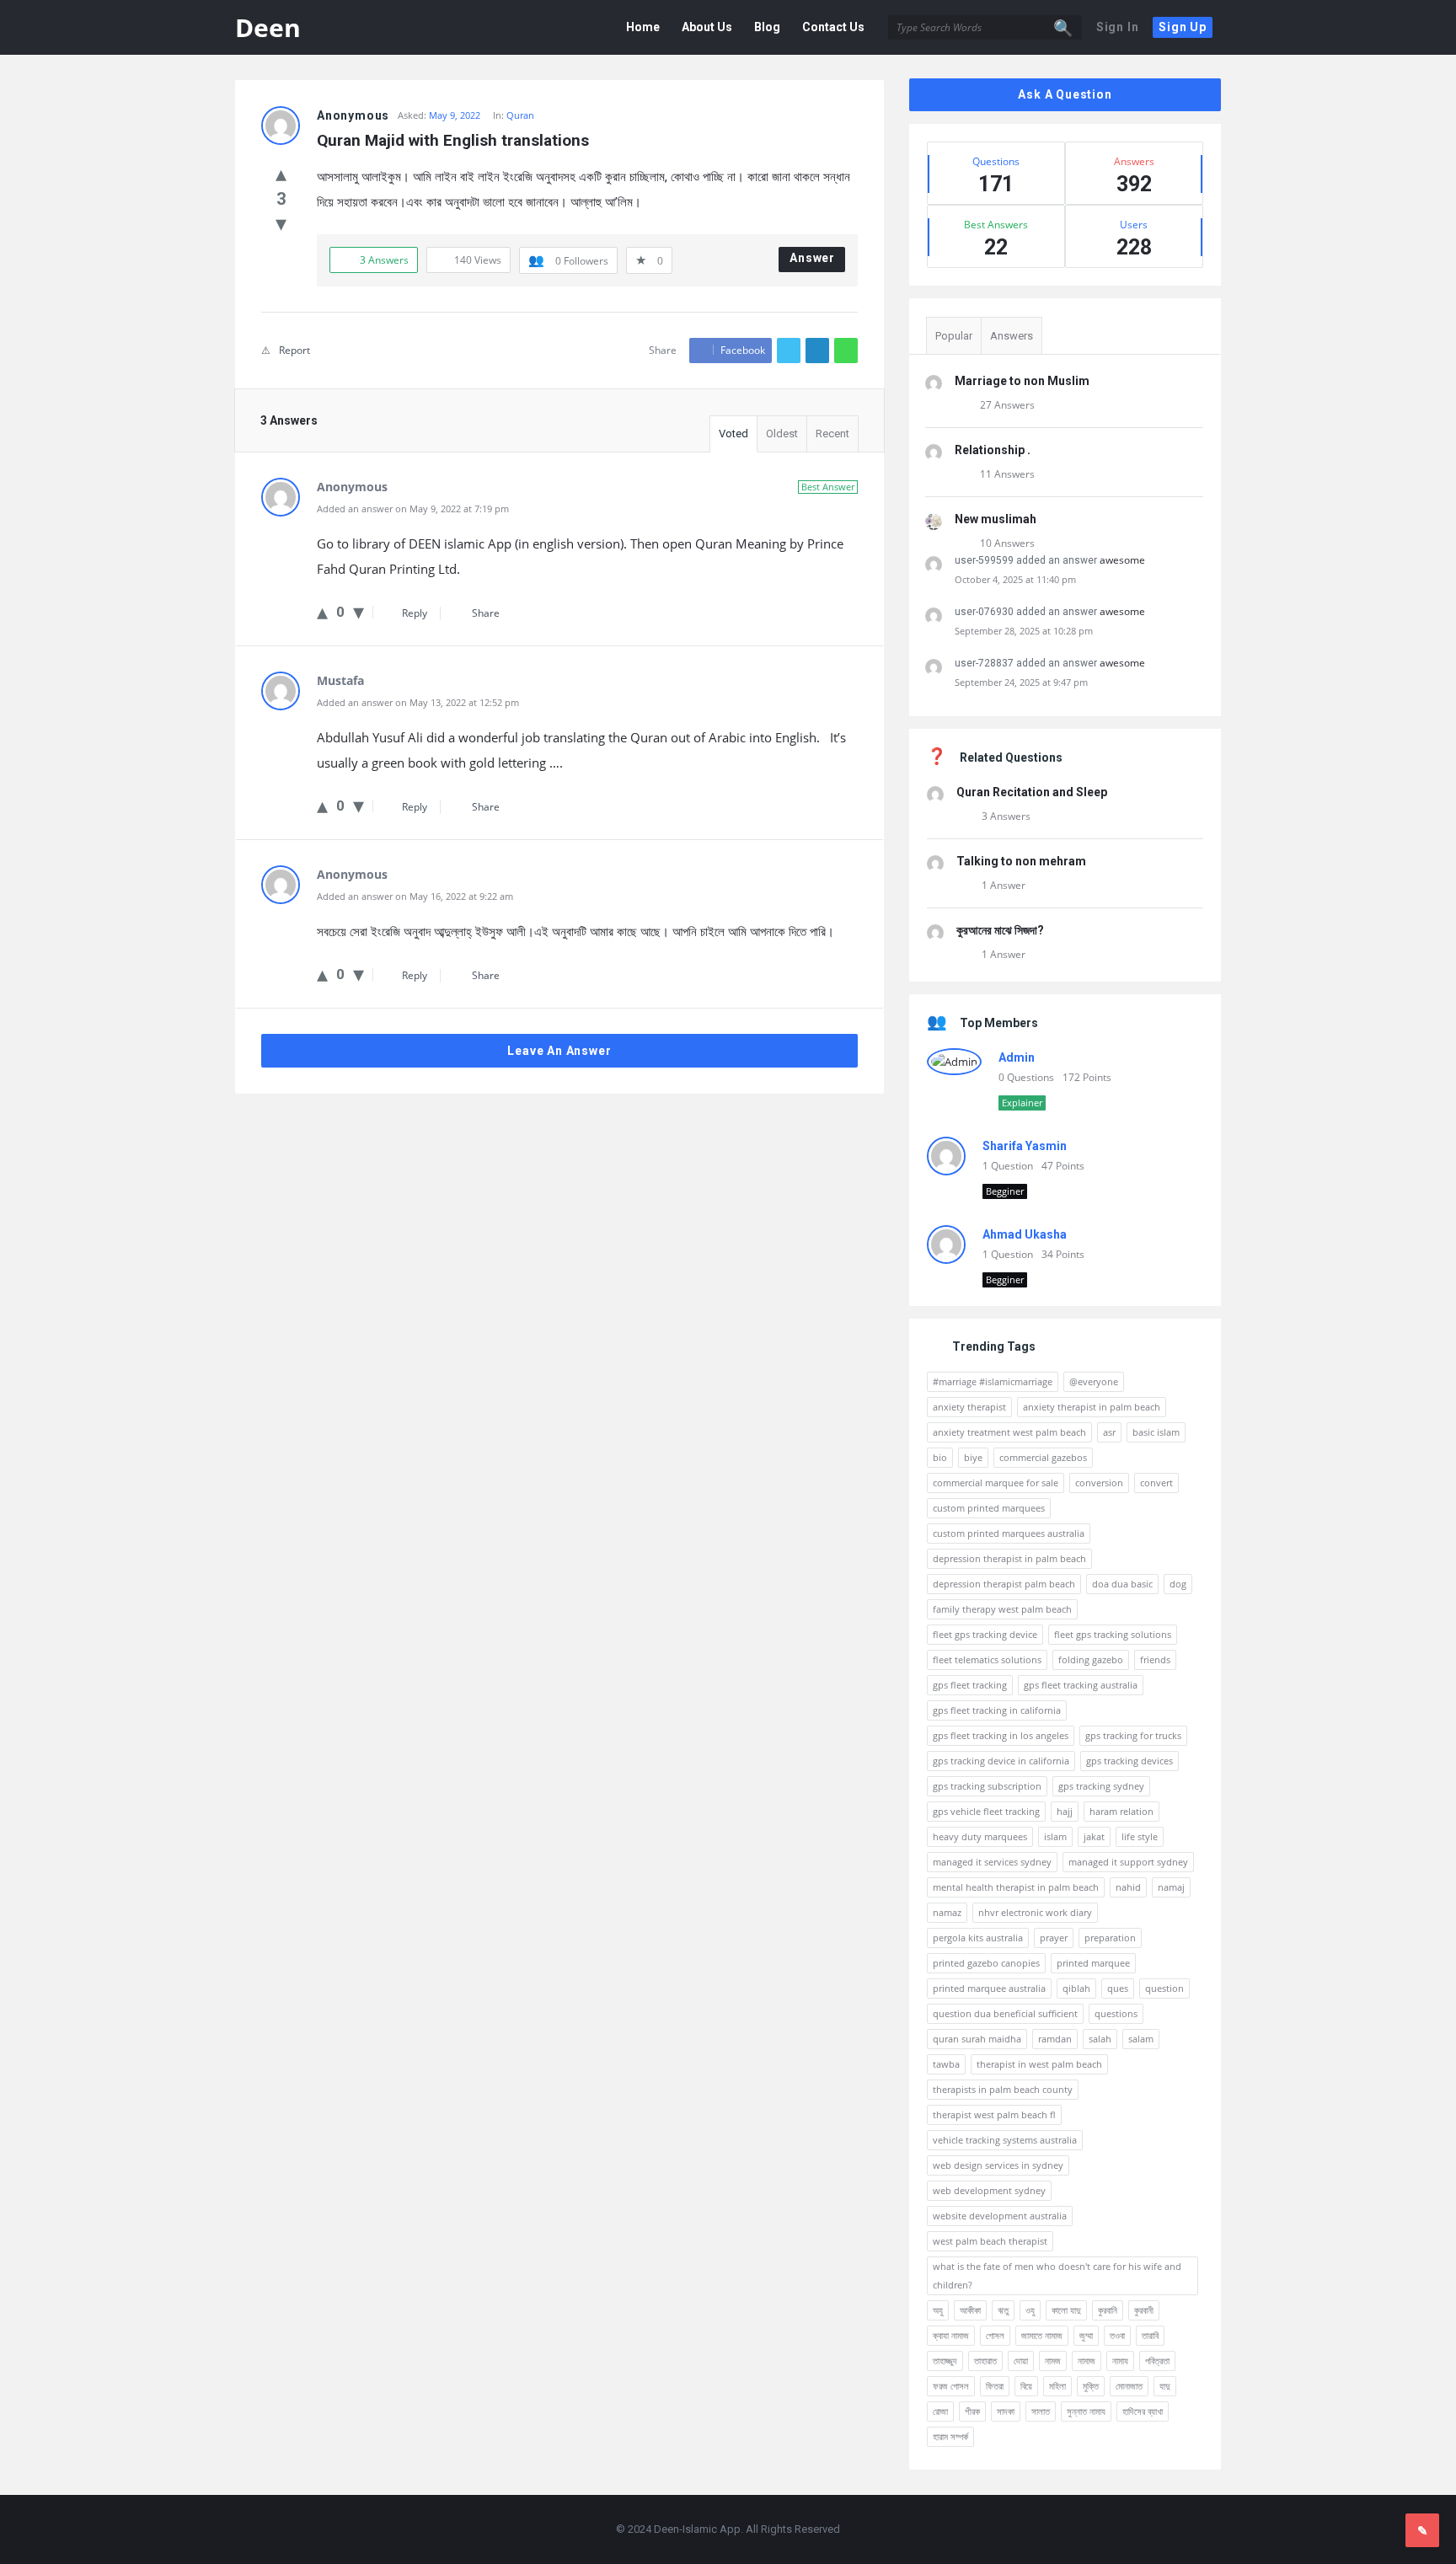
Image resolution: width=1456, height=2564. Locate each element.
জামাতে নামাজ (1042, 2335)
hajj (1065, 1811)
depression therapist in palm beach (1009, 1558)
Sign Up (1183, 27)
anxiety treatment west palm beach (1009, 1432)
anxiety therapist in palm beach (1092, 1407)
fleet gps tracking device (985, 1634)
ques (1118, 1988)
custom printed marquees (989, 1508)
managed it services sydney (992, 1862)
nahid (1128, 1887)
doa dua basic (1122, 1584)
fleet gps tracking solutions (1113, 1634)
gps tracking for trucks (1133, 1735)
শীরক (972, 2411)
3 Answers (1006, 816)
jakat (1094, 1836)
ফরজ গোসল (951, 2386)
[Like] (281, 173)
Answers (1012, 336)
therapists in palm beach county (1003, 2089)
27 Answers (1007, 405)
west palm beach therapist (990, 2241)
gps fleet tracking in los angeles (1001, 1735)
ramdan (1055, 2039)
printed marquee (1093, 1963)
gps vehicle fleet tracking (986, 1811)
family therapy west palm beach (1002, 1609)
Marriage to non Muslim (1022, 381)
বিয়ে (1026, 2386)
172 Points (1087, 1077)
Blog (767, 27)
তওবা (1117, 2335)
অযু (938, 2310)
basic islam (1156, 1432)
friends (1155, 1659)
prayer (1054, 1938)
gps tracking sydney (1101, 1786)
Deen (268, 27)
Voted (733, 434)
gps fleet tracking (970, 1685)
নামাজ (1087, 2361)
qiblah (1076, 1988)
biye (973, 1457)
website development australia (1000, 2216)
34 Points (1063, 1254)
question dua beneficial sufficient (1005, 2013)
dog (1178, 1584)
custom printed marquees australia (1009, 1533)
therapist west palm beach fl (994, 2114)
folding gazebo (1091, 1659)
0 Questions (1026, 1077)
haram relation (1121, 1811)
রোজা (940, 2411)
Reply (415, 613)
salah (1100, 2039)
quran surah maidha (977, 2039)
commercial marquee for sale (996, 1483)
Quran (520, 115)
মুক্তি (1091, 2386)
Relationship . (993, 450)
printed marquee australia (989, 1988)
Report (294, 350)
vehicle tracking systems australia (1005, 2140)
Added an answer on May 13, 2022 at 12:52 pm (418, 702)
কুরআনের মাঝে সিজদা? (1000, 930)
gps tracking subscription (987, 1786)
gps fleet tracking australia (1081, 1685)
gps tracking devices (1129, 1761)
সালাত (1041, 2411)
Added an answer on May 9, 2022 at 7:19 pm (413, 509)
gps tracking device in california (1001, 1761)
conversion (1099, 1483)
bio (940, 1457)
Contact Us (833, 27)
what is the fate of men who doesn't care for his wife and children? (1057, 2275)
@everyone (1094, 1381)
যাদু (1165, 2386)
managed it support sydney (1128, 1862)
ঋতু (1003, 2310)
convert (1156, 1483)
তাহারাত (985, 2361)
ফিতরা (995, 2386)
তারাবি (1150, 2335)
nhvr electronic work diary (1035, 1912)
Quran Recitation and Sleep (1032, 792)
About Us (707, 27)
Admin (1017, 1057)
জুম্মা (1086, 2335)
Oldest (782, 434)
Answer (812, 258)
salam (1141, 2039)
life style (1140, 1836)
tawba (946, 2064)
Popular (954, 336)
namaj (1171, 1887)
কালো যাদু (1066, 2310)
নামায (1120, 2361)
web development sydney (989, 2190)
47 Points (1063, 1166)
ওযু (1030, 2310)
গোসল (995, 2335)
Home (643, 27)
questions (1116, 2013)
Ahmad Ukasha (1025, 1234)
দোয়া (1021, 2361)
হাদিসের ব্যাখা (1143, 2411)
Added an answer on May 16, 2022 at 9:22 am (415, 896)
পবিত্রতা (1157, 2361)
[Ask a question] (1422, 2530)
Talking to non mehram (1021, 861)
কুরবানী (1144, 2310)
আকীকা (970, 2310)
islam (1055, 1836)
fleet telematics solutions (987, 1659)
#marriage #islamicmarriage (993, 1381)
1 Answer (1004, 885)
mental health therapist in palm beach (1016, 1887)
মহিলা (1057, 2386)
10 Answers (1007, 543)
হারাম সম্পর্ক (950, 2436)
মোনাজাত (1129, 2386)
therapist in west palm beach (1039, 2064)
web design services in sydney (998, 2165)
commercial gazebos (1043, 1457)
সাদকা (1006, 2411)
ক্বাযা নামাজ (951, 2335)
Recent (832, 434)
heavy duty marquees (980, 1836)
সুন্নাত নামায (1086, 2411)
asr (1109, 1432)
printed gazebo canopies (986, 1963)
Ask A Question (1065, 94)
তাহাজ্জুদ (945, 2361)
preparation (1110, 1938)
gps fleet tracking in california (997, 1710)
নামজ (1053, 2361)
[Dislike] (281, 222)
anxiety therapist (969, 1407)
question (1164, 1988)
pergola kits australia (978, 1938)
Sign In (1118, 27)
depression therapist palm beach (1004, 1584)
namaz (947, 1912)
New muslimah (996, 519)
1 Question (1008, 1166)
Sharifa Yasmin (1025, 1146)
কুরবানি (1108, 2310)
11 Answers (1007, 474)
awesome (1122, 560)
